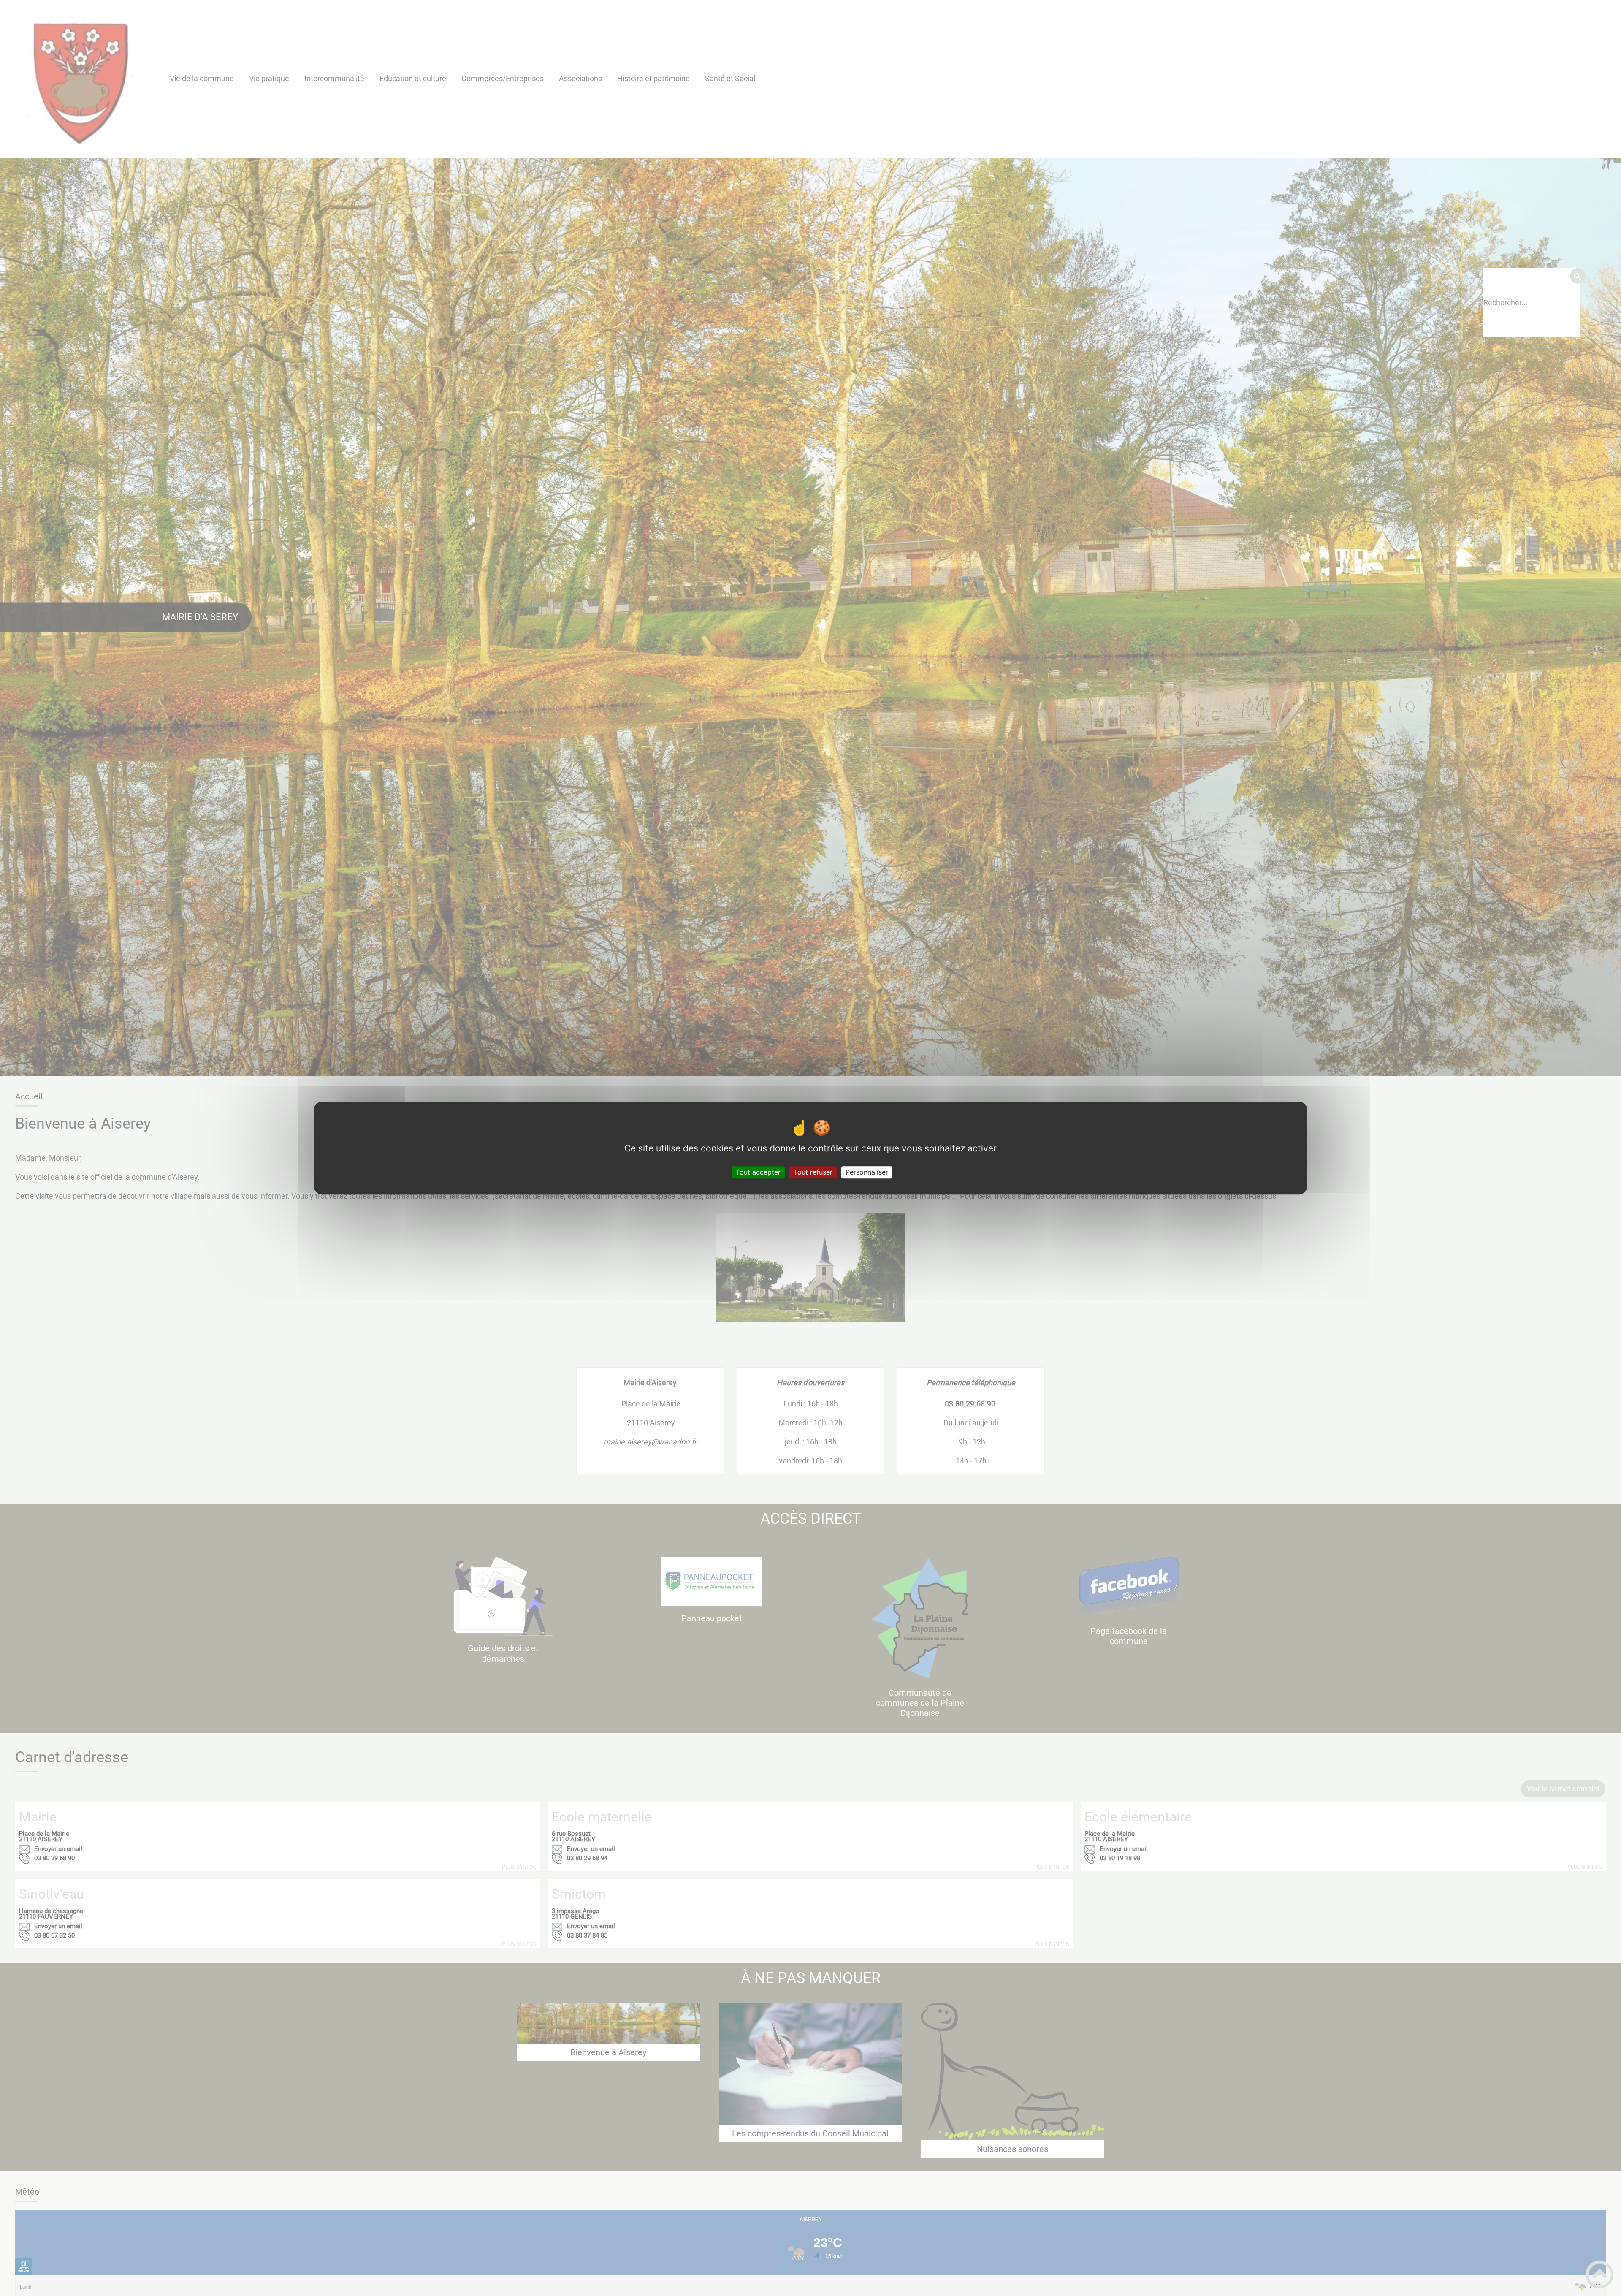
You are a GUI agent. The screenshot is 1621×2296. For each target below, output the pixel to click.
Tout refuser (813, 1172)
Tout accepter (758, 1172)
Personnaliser (867, 1172)
